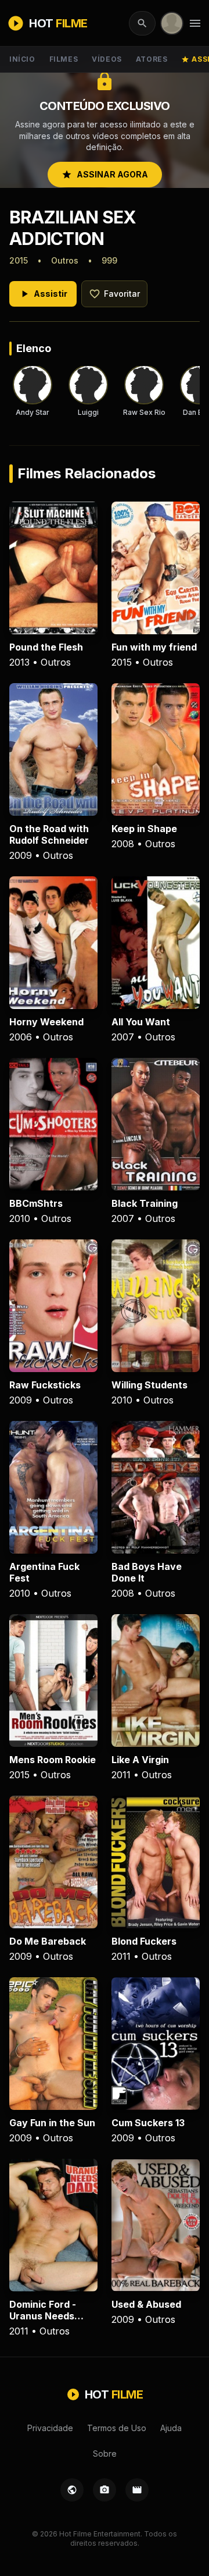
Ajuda (171, 2428)
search (142, 23)
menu (195, 23)
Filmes (64, 59)
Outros (65, 260)
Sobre (105, 2454)
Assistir (43, 294)
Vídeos (107, 59)
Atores (152, 59)
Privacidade (50, 2428)
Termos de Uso (117, 2428)
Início (22, 59)
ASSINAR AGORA (105, 175)
